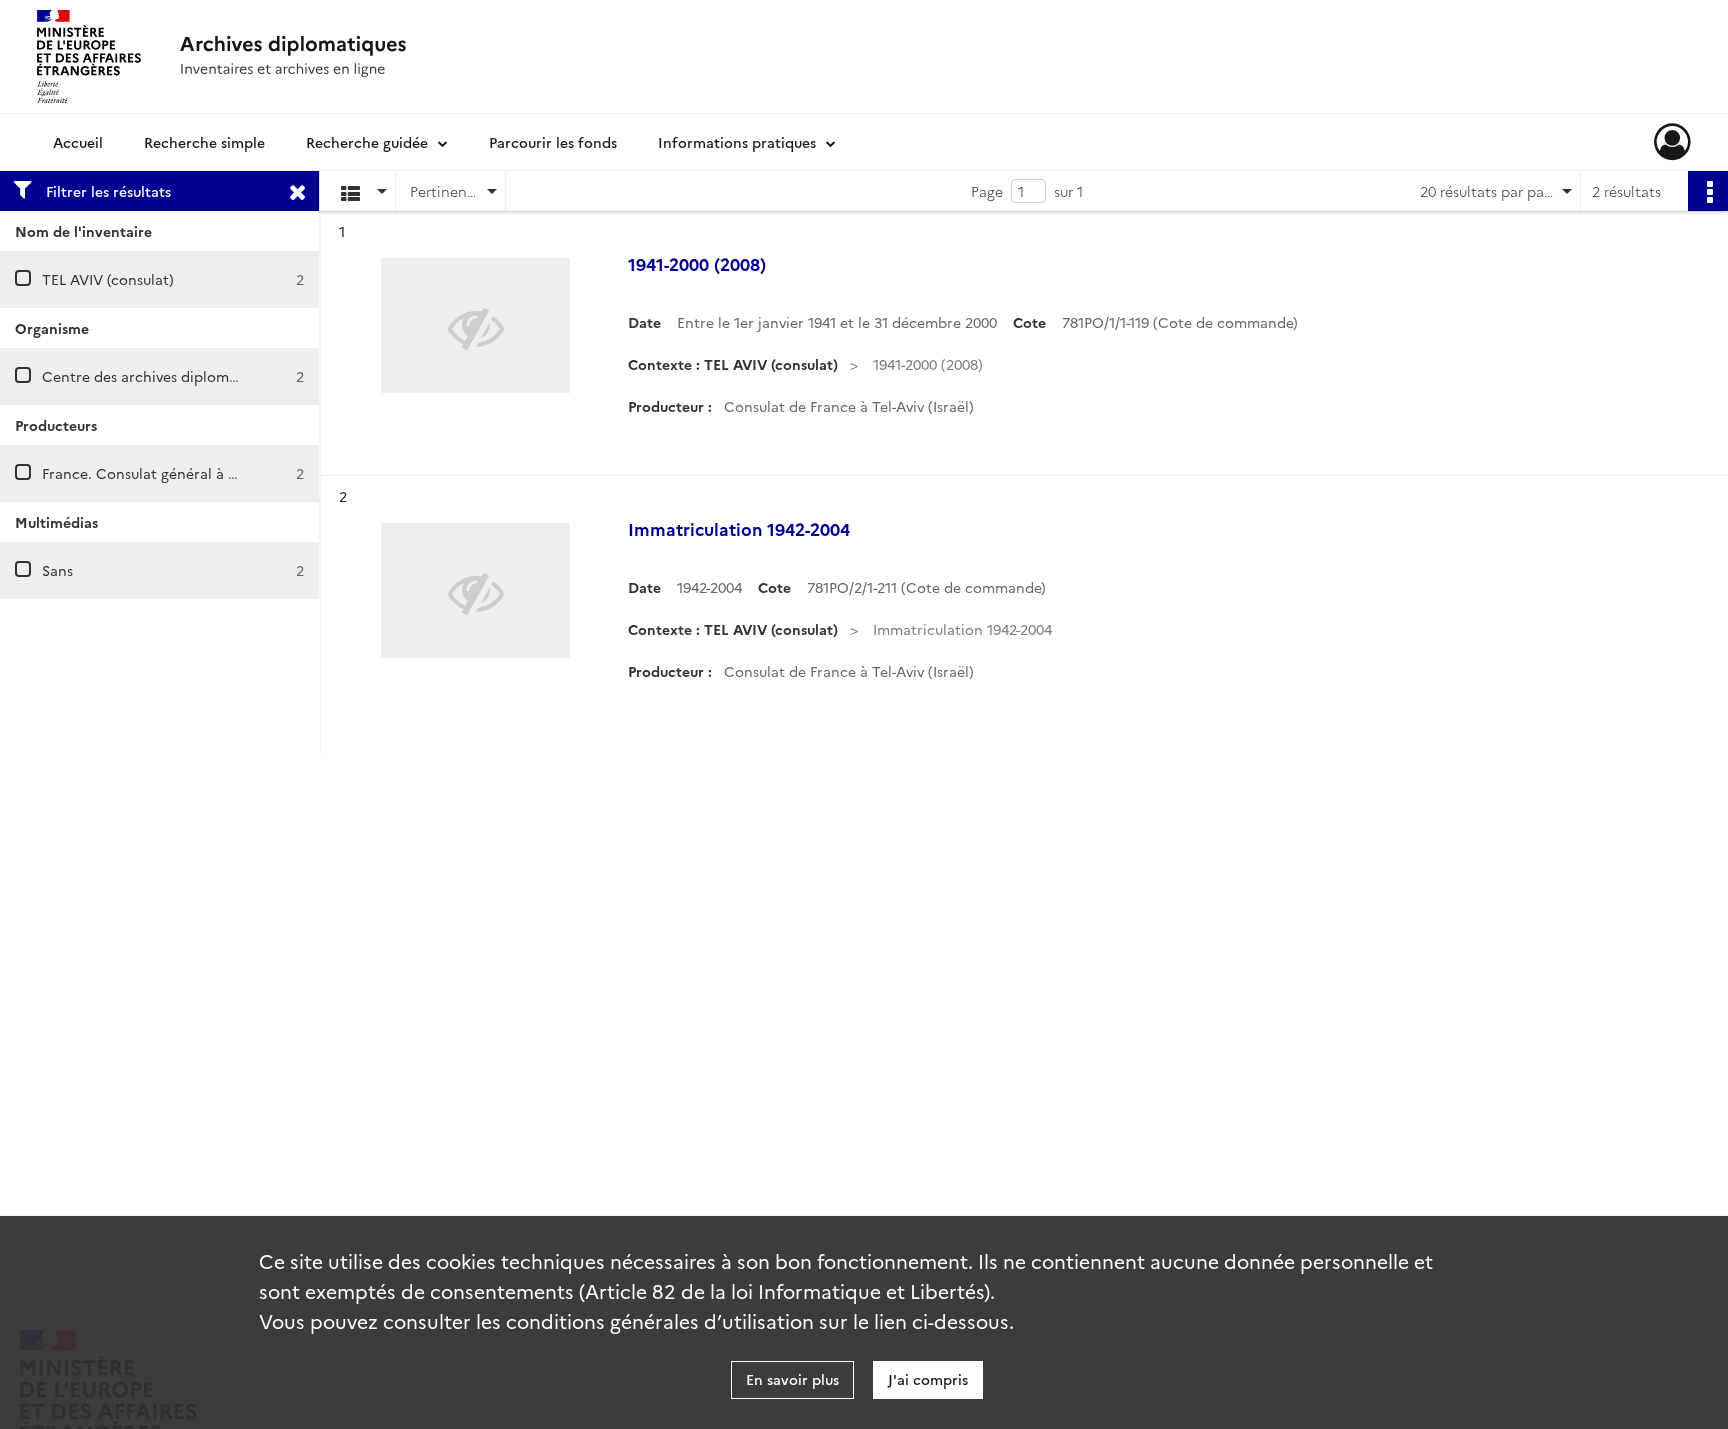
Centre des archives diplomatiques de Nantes (197, 376)
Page (987, 191)
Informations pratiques (737, 142)
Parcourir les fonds (553, 142)
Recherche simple (204, 142)
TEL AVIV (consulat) (108, 279)
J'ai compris (928, 1379)
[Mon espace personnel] (1672, 142)
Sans (57, 570)
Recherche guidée (367, 142)
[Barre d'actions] (1708, 191)
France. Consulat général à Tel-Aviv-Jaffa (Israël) (203, 473)
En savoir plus (792, 1379)
